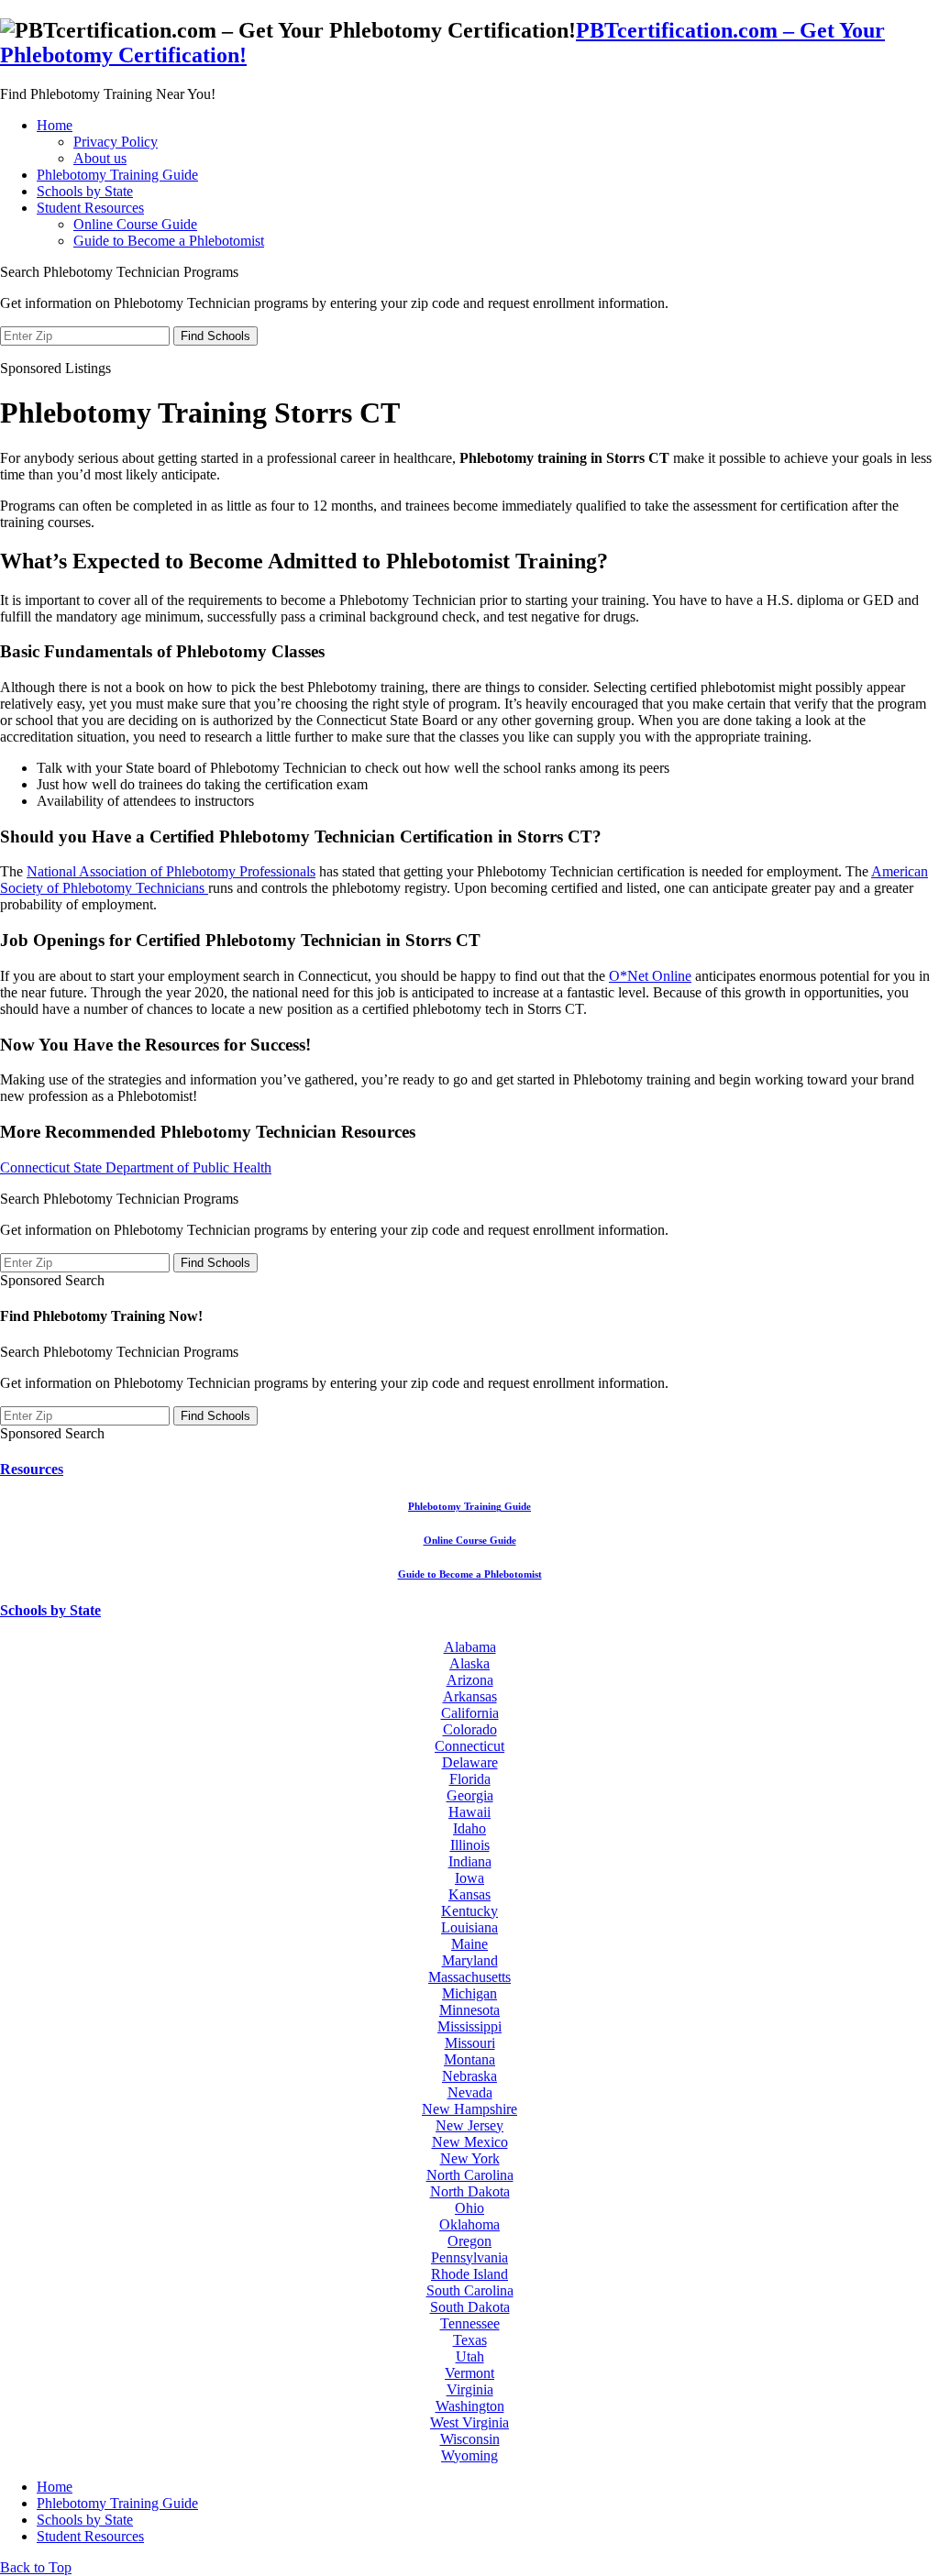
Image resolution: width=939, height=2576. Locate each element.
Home (55, 125)
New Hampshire (469, 2109)
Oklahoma (469, 2224)
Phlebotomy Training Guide (117, 175)
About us (100, 158)
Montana (469, 2059)
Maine (469, 1944)
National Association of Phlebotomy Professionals (171, 871)
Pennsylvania (469, 2257)
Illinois (470, 1845)
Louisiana (469, 1927)
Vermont (469, 2373)
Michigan (469, 1993)
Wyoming (469, 2455)
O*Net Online (650, 976)
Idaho (469, 1828)
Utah (470, 2356)
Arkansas (470, 1696)
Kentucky (469, 1911)
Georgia (470, 1795)
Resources (32, 1469)
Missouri (470, 2043)
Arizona (470, 1680)
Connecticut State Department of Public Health (136, 1167)
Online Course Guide (135, 224)
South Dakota (470, 2307)
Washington (470, 2406)
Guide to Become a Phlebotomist (169, 241)
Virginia (470, 2389)
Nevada (470, 2092)
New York (470, 2158)
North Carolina (470, 2175)
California (470, 1713)
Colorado (470, 1729)
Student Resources (90, 208)
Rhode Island (469, 2274)
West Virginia (469, 2422)
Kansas (469, 1894)
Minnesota (469, 2010)
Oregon (469, 2241)
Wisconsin (470, 2439)
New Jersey (469, 2125)
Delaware (470, 1762)
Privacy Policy (116, 142)
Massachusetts (469, 1977)
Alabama (470, 1647)
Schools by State (85, 191)
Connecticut (469, 1746)
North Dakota (470, 2191)
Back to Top (36, 2567)
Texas (470, 2340)
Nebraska (469, 2076)
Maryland (470, 1960)
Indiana (470, 1861)
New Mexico (470, 2142)
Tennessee (470, 2323)
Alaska (469, 1663)
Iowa (469, 1878)
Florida (470, 1779)
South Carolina (470, 2290)
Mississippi (469, 2026)
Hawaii (469, 1812)
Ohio (469, 2208)
